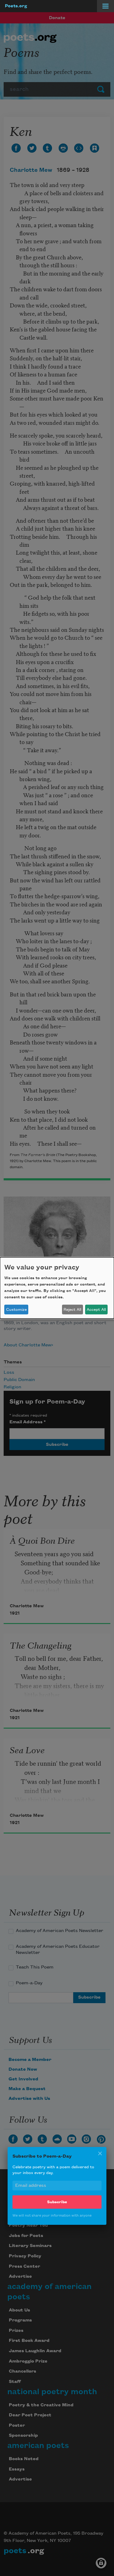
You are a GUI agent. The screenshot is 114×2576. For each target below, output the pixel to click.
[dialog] (57, 1288)
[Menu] (105, 6)
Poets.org (16, 6)
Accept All (96, 1310)
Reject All (72, 1310)
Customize (16, 1310)
